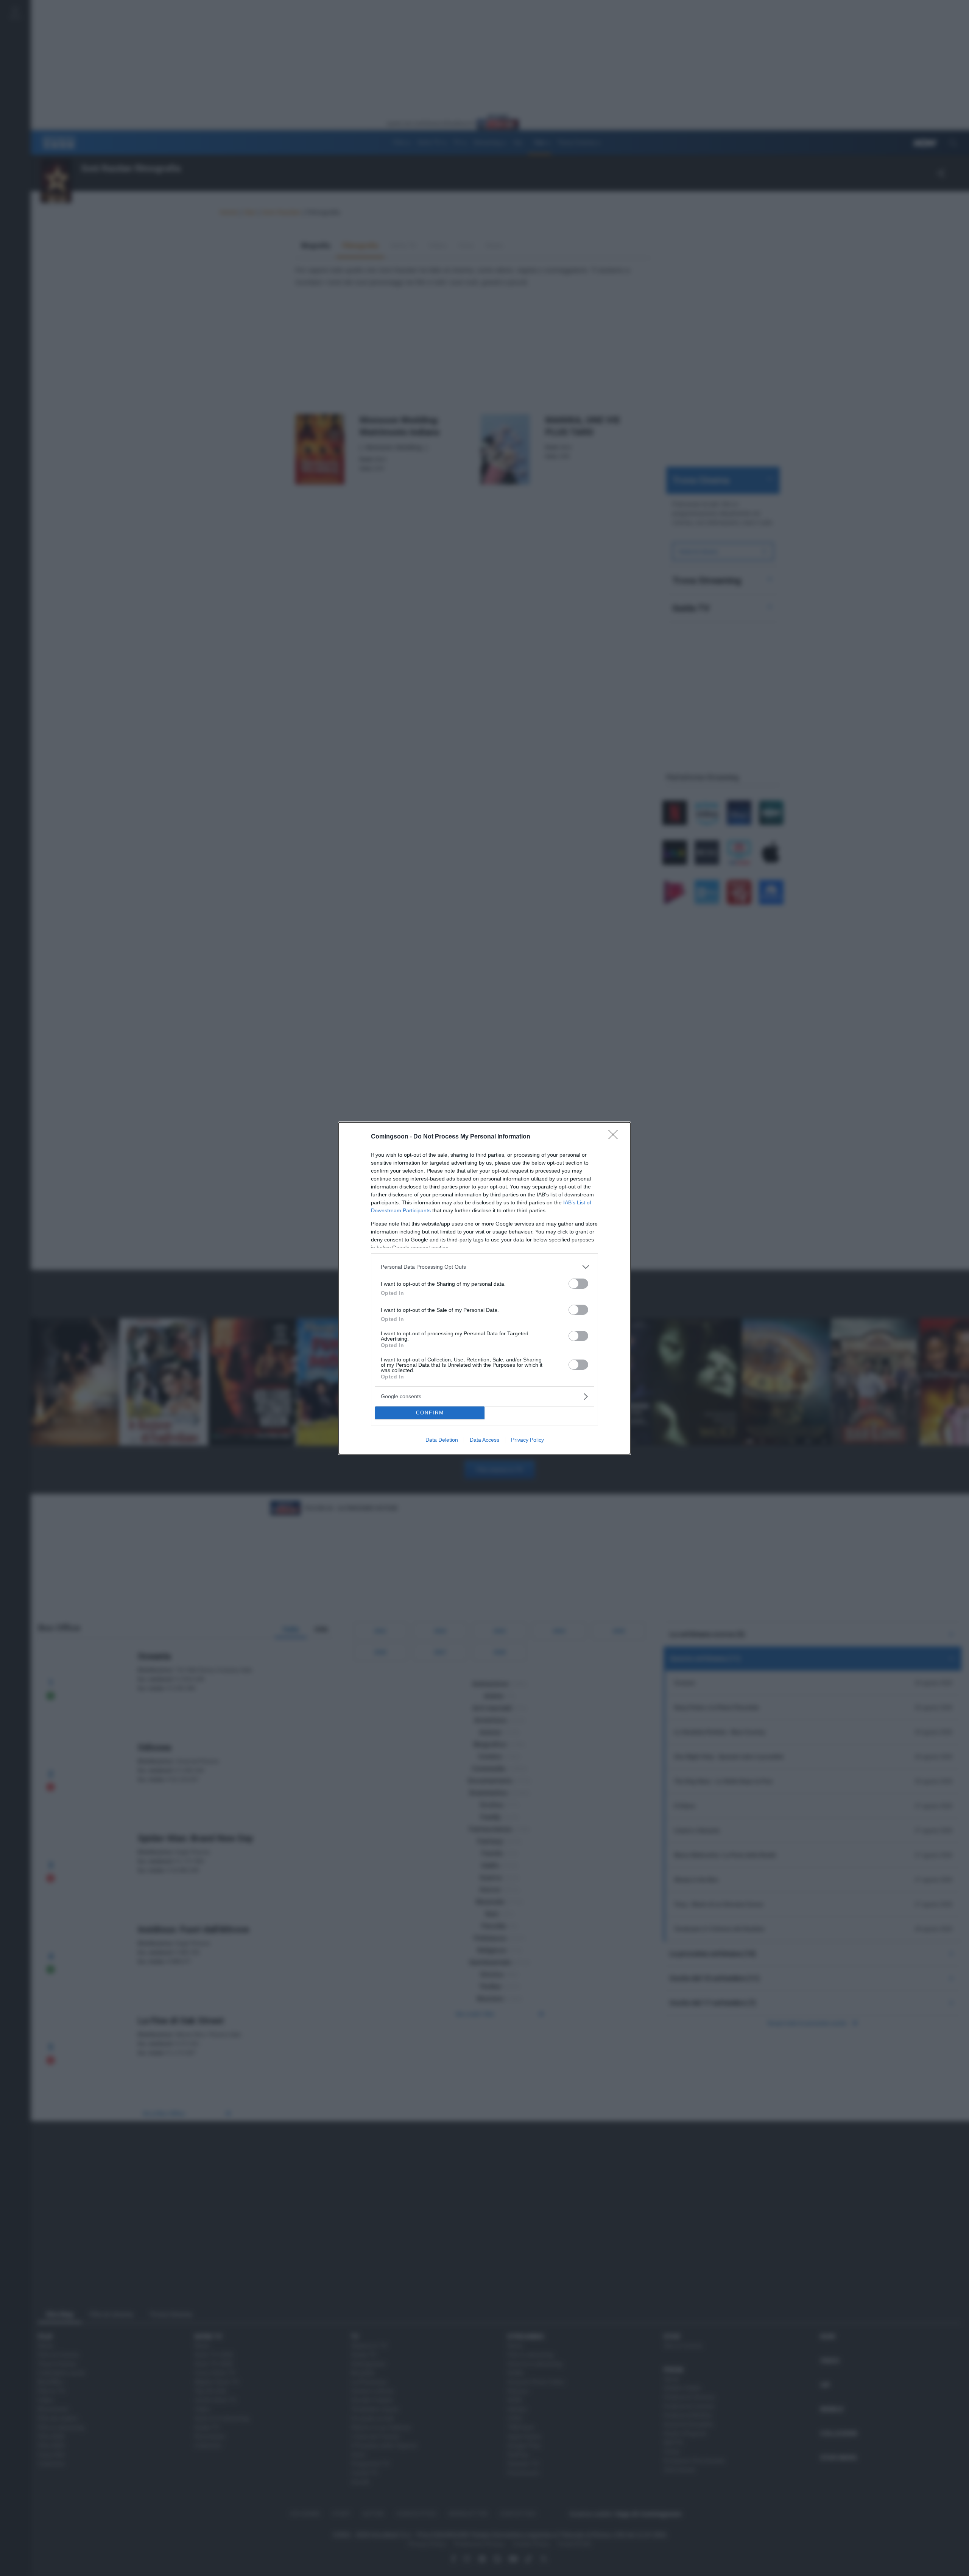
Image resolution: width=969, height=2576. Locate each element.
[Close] (615, 1137)
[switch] (578, 1284)
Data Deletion (442, 1440)
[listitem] (484, 1267)
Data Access (484, 1440)
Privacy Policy (527, 1440)
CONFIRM (430, 1413)
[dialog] (484, 1288)
